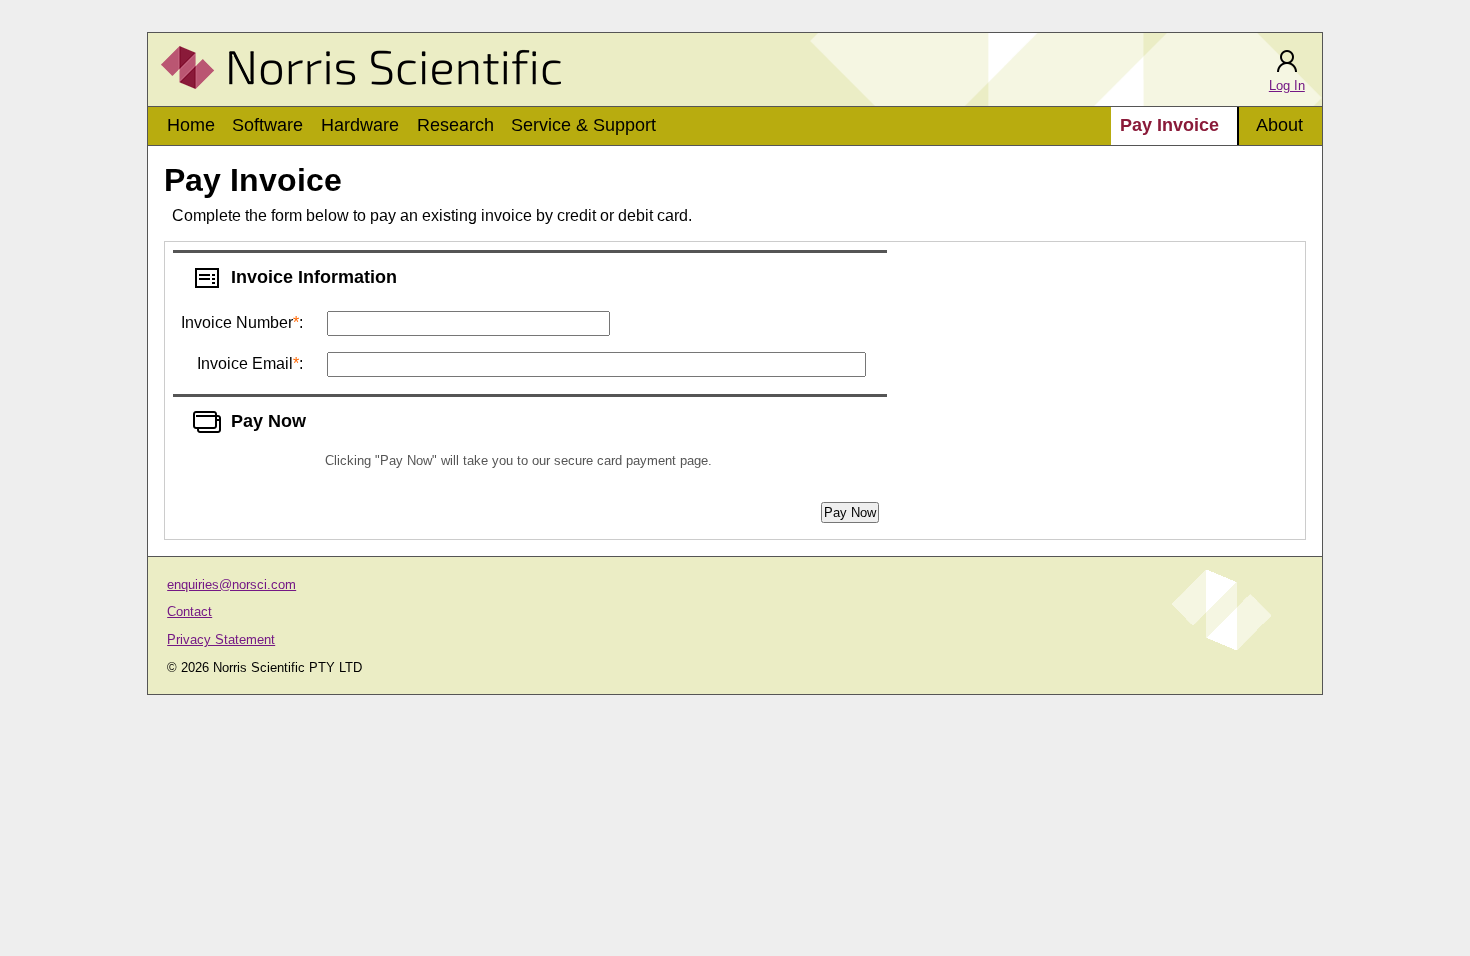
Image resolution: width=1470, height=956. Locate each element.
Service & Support (583, 125)
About (1279, 125)
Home (191, 125)
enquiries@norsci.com (231, 584)
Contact (189, 611)
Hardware (360, 125)
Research (455, 125)
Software (267, 125)
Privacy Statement (221, 639)
